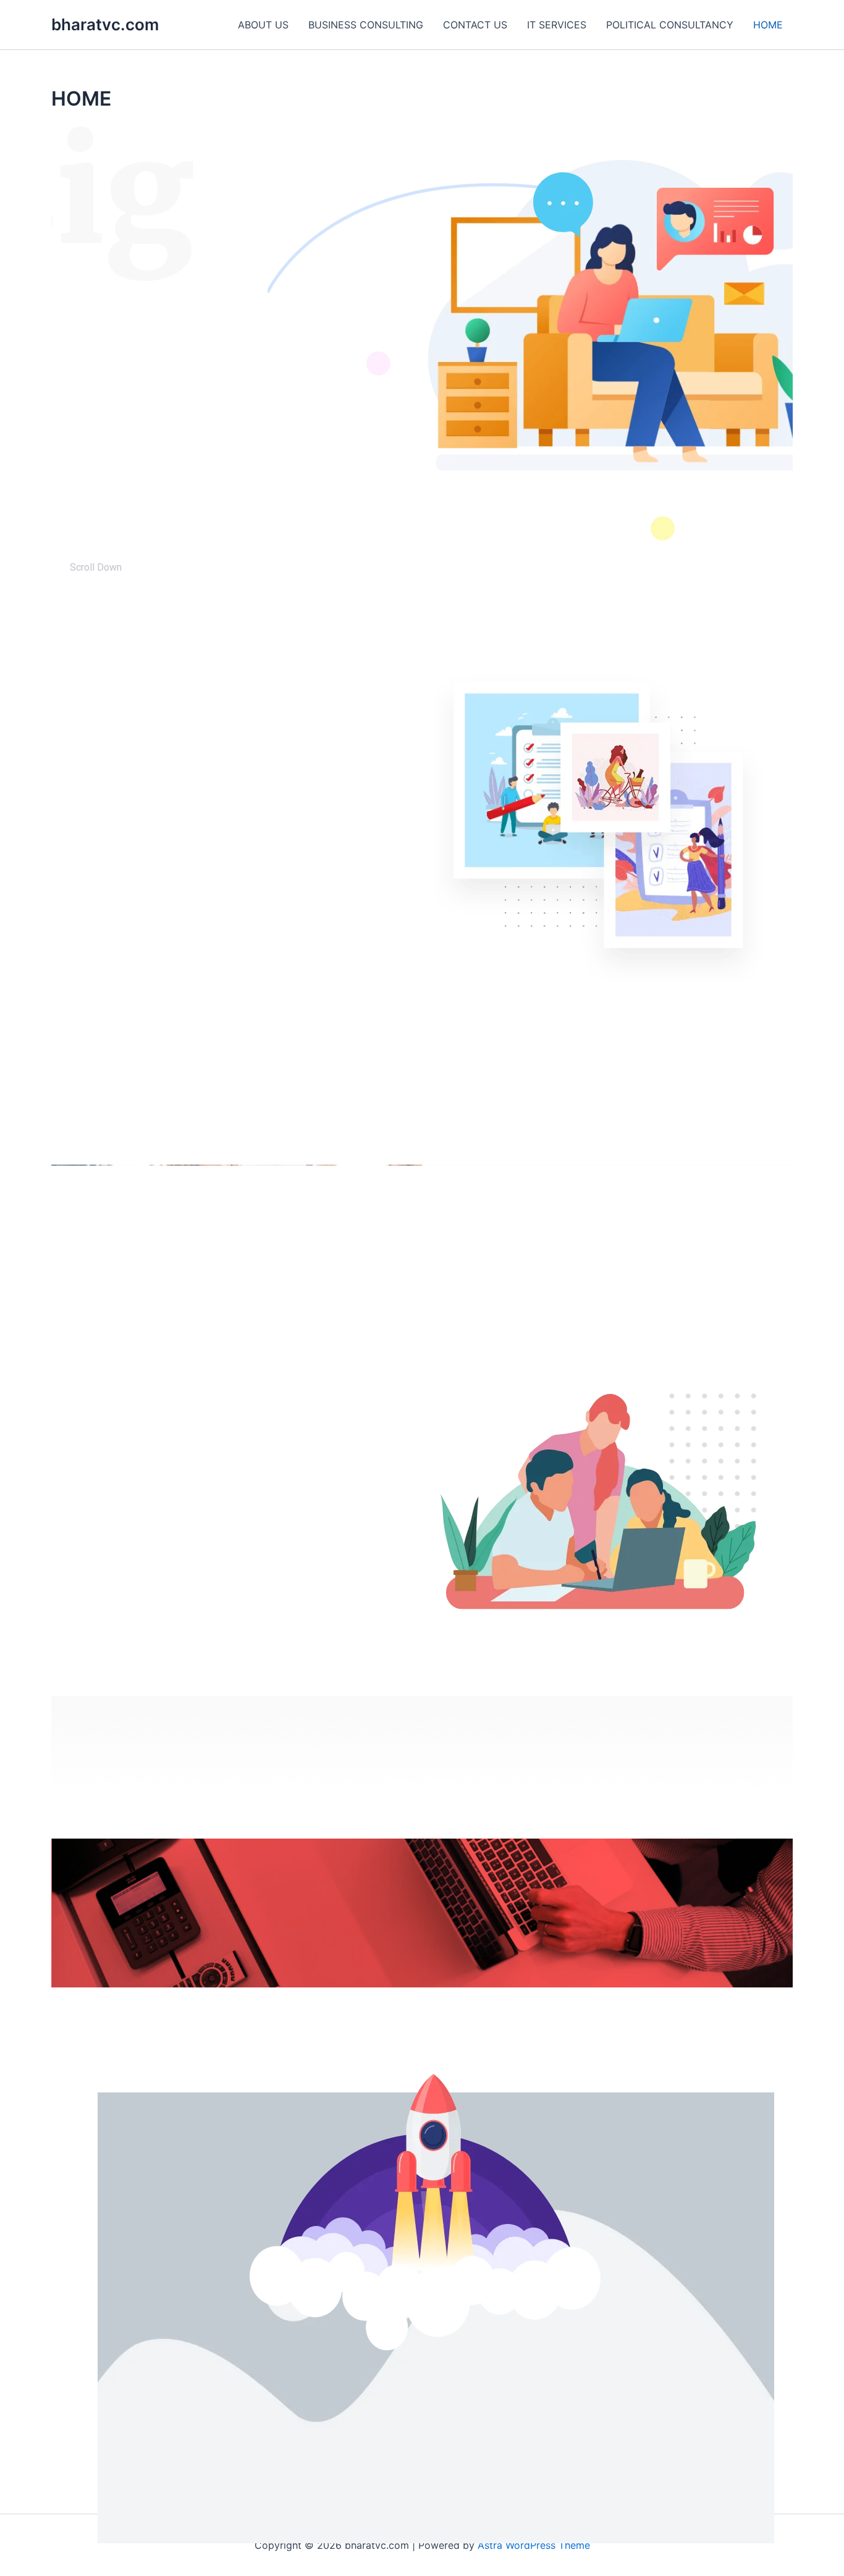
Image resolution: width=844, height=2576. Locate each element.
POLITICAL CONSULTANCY (670, 25)
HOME (768, 25)
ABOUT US (263, 25)
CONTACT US (475, 25)
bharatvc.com (105, 24)
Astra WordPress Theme (534, 2545)
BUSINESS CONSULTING (366, 25)
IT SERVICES (557, 25)
